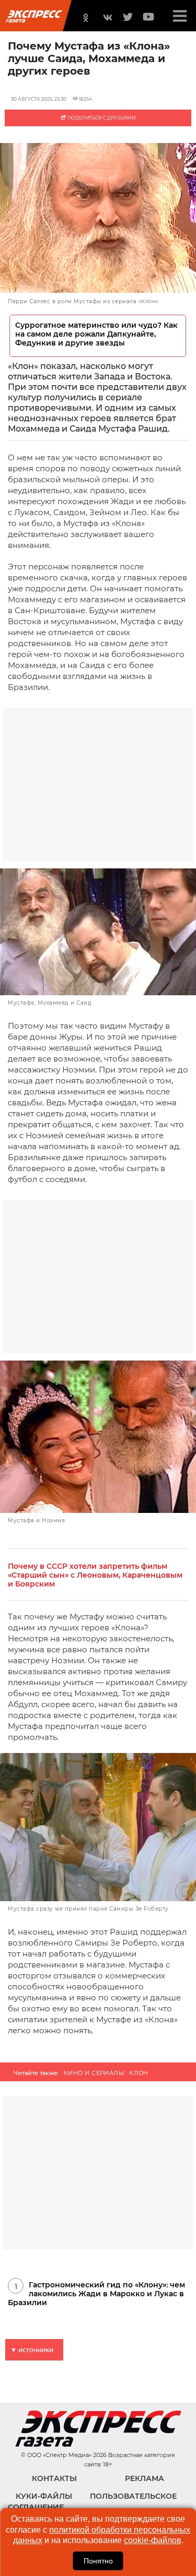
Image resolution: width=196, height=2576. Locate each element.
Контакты (54, 2478)
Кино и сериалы (94, 2073)
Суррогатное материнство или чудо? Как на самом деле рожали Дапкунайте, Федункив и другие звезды (96, 334)
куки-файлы (44, 2496)
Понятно (98, 2561)
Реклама (145, 2478)
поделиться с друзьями (101, 118)
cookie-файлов (153, 2540)
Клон (139, 2073)
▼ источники (32, 2350)
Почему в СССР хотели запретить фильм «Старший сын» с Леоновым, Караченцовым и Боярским (95, 1575)
